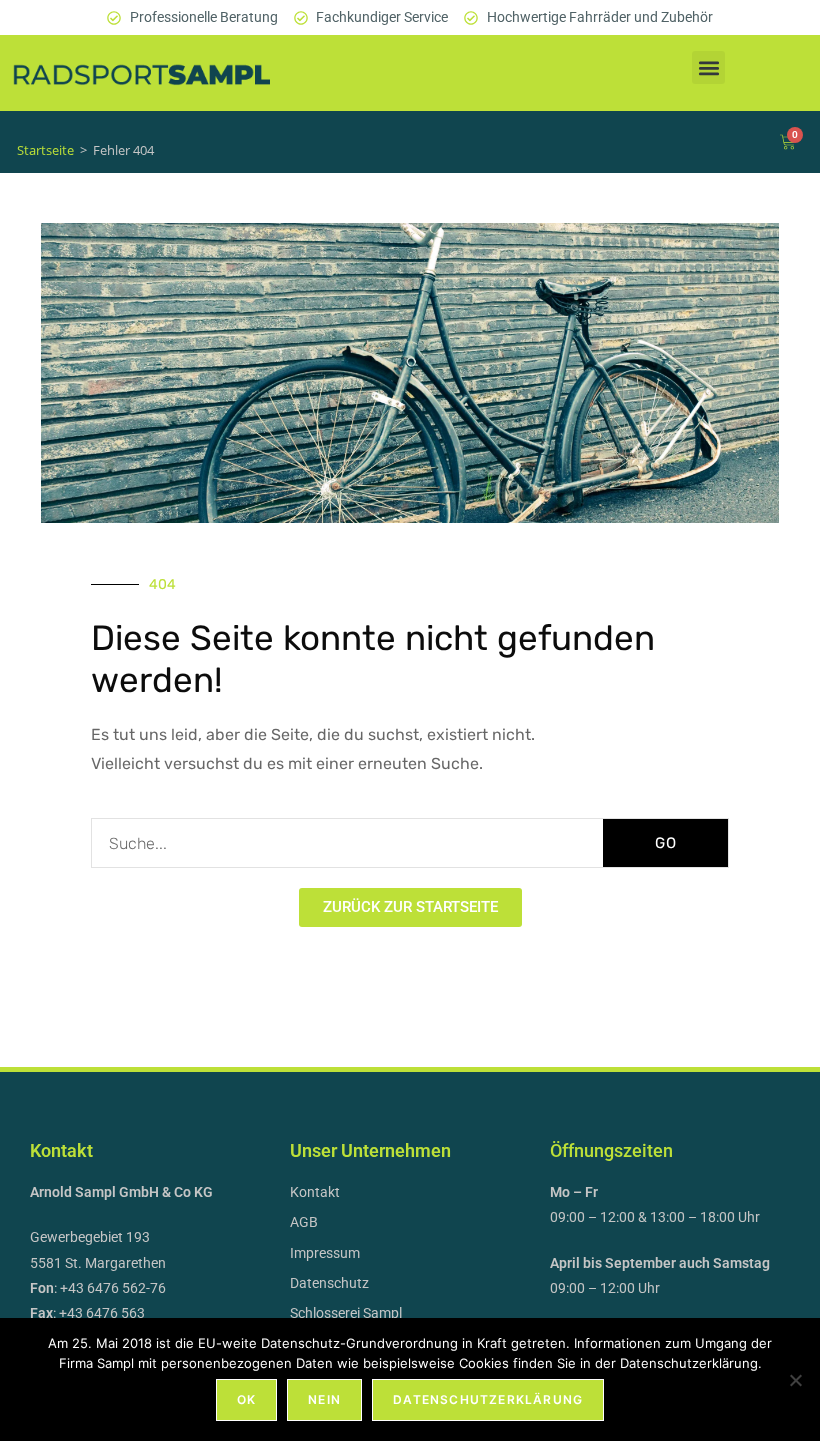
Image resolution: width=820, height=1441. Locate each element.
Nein (324, 1399)
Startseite (45, 150)
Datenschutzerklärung (488, 1399)
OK (246, 1399)
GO (666, 843)
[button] (708, 67)
